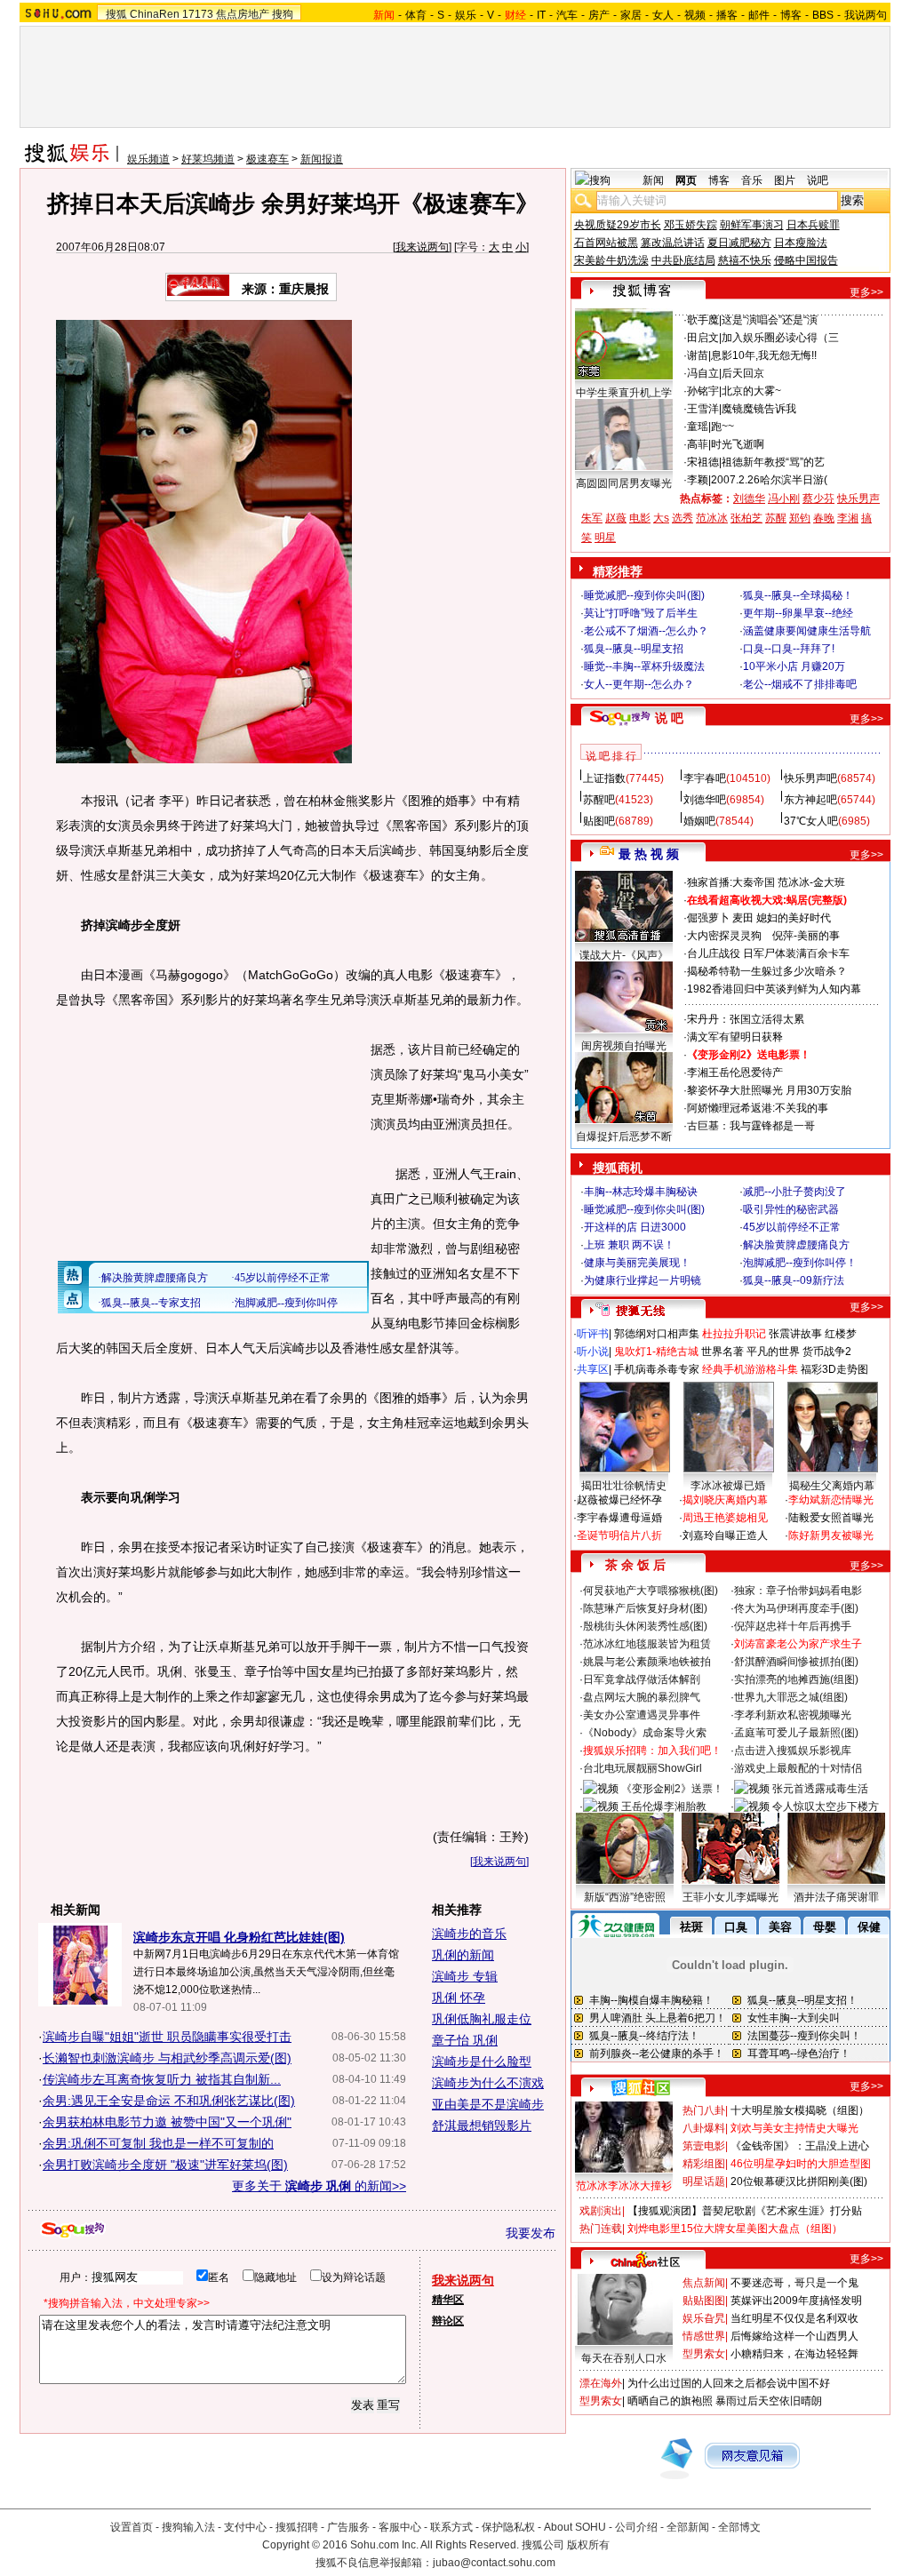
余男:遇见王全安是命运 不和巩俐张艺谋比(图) (169, 2101)
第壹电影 (704, 2146)
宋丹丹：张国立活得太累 (746, 1019)
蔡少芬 (818, 498)
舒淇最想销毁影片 (482, 2125)
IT (541, 15)
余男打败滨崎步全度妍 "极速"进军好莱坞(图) (165, 2165)
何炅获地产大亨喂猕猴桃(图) (651, 1591)
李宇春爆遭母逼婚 (619, 1518)
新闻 (653, 180)
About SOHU (575, 2527)
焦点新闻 (704, 2283)
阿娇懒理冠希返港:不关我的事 (758, 1108)
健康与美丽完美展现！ (637, 1263)
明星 (605, 538)
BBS (823, 15)
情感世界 (704, 2336)
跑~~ (722, 427)
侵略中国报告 (806, 260)
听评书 (593, 1334)
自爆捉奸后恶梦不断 (624, 1136)
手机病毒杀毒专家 (657, 1369)
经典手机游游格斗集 (750, 1369)
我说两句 (866, 15)
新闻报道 (322, 159)
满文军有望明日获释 (735, 1037)
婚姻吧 (699, 821)
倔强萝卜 (708, 918)
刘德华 (749, 498)
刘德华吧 (705, 800)
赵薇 (616, 518)
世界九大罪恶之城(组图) (791, 1697)
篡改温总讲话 (673, 243)
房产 (599, 15)
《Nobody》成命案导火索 (645, 1733)
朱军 (592, 518)
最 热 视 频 (649, 854)
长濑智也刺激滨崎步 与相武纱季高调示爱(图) (167, 2058)
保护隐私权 (508, 2527)
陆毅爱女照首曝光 (831, 1518)
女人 (663, 15)
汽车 (567, 15)
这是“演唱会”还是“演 (770, 320)
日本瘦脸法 (801, 243)
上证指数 (604, 778)
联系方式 (451, 2527)
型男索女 (704, 2354)
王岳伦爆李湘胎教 (664, 1806)
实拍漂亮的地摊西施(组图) (796, 1679)
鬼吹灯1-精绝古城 (656, 1352)
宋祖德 (703, 462)
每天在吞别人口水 (624, 2358)
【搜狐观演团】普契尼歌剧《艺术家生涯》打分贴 (745, 2211)
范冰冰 (712, 518)
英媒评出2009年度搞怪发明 (796, 2301)
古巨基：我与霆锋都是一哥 (751, 1126)
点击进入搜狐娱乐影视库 (793, 1751)
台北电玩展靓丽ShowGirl (643, 1768)
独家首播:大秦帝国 (731, 882)
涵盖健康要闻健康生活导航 (807, 631)
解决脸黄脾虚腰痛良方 (796, 1245)
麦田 (743, 918)
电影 (640, 518)
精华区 (448, 2300)
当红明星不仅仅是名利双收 (794, 2318)
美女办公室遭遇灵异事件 (642, 1715)
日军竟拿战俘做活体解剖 (642, 1679)
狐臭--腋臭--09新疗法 (794, 1280)
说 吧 (669, 718)
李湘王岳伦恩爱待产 (735, 1073)
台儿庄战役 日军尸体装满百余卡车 (768, 953)
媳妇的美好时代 (794, 918)
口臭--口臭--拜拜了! (789, 649)
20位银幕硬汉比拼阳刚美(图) (799, 2181)
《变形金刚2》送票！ (672, 1789)
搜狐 (116, 14)
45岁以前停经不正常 (792, 1227)
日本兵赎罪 (813, 225)
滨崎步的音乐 (469, 1934)
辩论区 (448, 2321)
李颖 (698, 480)
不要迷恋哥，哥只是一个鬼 (794, 2283)
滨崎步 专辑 (465, 1976)
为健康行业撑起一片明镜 (643, 1280)
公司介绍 (636, 2527)
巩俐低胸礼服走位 (482, 2019)
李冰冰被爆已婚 (728, 1486)
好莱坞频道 (208, 159)
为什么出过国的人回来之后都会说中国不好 (729, 2383)
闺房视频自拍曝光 (624, 1046)
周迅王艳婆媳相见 (725, 1518)
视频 (695, 15)
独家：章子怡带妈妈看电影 (798, 1591)
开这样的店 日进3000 (635, 1227)
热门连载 (601, 2229)
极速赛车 (267, 159)
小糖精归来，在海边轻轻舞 (794, 2354)
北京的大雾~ (751, 391)
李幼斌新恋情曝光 (831, 1500)
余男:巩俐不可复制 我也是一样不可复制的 (158, 2143)
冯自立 (703, 373)
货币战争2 (827, 1352)
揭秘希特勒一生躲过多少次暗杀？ (767, 971)
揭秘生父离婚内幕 (832, 1486)
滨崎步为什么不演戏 (488, 2083)
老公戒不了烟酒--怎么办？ (646, 631)
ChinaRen (155, 14)
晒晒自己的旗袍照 (670, 2401)
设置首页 (132, 2527)
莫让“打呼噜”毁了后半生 (641, 613)
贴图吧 (599, 821)
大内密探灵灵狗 (724, 936)
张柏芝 (746, 518)
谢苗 (698, 355)
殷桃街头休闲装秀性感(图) (645, 1626)
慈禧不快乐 (745, 260)
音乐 (752, 180)
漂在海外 (601, 2383)
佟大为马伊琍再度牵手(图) (796, 1608)
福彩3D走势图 (834, 1369)
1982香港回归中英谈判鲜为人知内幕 (774, 989)
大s (661, 518)
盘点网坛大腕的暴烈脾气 (642, 1697)
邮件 (759, 15)
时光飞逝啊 (738, 444)
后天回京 (743, 373)
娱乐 (466, 15)
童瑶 (698, 427)
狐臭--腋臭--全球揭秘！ (798, 595)
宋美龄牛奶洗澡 (611, 260)
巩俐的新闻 (463, 1955)
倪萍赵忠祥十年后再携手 (793, 1626)
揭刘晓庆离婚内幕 (725, 1500)
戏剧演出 (601, 2211)
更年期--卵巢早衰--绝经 (798, 613)
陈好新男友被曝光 (831, 1535)
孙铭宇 (703, 391)
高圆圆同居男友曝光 (624, 483)
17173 (198, 14)
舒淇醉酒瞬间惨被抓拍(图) (796, 1662)
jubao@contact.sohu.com (494, 2563)
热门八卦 (704, 2110)
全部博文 (739, 2527)
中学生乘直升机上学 (624, 393)
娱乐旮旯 (704, 2318)
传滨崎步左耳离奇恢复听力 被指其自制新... (162, 2079)
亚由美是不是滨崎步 (488, 2104)
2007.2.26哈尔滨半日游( (769, 480)
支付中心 (245, 2527)
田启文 (703, 338)
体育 (416, 15)
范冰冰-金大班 (811, 882)
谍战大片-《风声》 (624, 955)
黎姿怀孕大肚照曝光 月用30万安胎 (769, 1090)
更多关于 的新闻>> (319, 2186)
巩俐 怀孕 (459, 1998)
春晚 (824, 518)
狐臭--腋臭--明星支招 (634, 649)
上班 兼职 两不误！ (629, 1245)
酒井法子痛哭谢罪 (836, 1897)
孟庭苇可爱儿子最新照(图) (796, 1733)
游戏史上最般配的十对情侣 (798, 1768)
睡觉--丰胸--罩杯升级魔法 (644, 666)
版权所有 (588, 2545)
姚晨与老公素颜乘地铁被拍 (647, 1662)
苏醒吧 (599, 800)
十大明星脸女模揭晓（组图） (800, 2110)
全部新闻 (688, 2527)
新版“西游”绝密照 (625, 1897)
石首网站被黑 (606, 243)
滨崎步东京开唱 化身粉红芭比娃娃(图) (239, 1937)
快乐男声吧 (810, 778)
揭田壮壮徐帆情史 (624, 1486)
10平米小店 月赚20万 (794, 666)
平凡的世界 (773, 1352)
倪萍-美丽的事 (806, 936)
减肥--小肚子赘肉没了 (794, 1192)
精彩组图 (704, 2164)
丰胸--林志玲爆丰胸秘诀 (641, 1192)
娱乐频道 (148, 159)
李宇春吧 (705, 778)
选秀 (682, 518)
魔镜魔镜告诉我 (759, 409)
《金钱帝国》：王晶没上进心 (800, 2146)
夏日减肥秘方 (739, 243)
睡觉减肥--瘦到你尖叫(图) (644, 595)
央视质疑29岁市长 (618, 225)
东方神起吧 (810, 800)
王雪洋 (703, 409)
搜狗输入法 (188, 2527)
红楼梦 (841, 1334)
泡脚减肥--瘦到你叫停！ (800, 1263)
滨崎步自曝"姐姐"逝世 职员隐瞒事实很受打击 (167, 2037)
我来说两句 (422, 247)
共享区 (593, 1369)
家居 (631, 15)
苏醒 (776, 518)
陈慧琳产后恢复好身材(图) (645, 1608)
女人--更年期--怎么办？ (639, 684)
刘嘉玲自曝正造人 (725, 1535)
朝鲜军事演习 (752, 225)
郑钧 (800, 518)
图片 (785, 180)
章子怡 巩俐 (465, 2040)
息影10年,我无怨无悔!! (764, 355)
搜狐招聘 (297, 2527)
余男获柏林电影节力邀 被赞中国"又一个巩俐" (167, 2122)
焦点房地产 (243, 14)
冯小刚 (784, 498)
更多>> (866, 292)
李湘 (848, 518)
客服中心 (400, 2527)
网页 (686, 180)
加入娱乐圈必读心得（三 (780, 338)
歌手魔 (703, 320)
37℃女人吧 (811, 821)
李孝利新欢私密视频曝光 (793, 1715)
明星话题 (704, 2181)
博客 (791, 15)
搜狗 (283, 14)
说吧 (818, 180)
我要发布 (531, 2233)
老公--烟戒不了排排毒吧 (800, 684)
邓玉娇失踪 (690, 225)
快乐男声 (858, 498)
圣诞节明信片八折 (619, 1535)
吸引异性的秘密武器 (791, 1209)
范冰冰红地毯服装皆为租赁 (647, 1644)
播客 (727, 15)
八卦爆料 (704, 2128)
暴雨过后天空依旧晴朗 (769, 2401)
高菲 (698, 444)
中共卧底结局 (683, 260)
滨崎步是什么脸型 (482, 2062)
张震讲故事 (795, 1334)
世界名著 (722, 1352)
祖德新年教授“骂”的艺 (773, 462)
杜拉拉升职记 (734, 1334)
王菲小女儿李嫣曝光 (730, 1897)
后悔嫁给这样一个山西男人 (794, 2336)
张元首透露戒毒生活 (820, 1789)
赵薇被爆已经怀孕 (619, 1500)
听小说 (593, 1352)
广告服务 (348, 2527)
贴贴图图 (704, 2301)
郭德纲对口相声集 (657, 1334)
